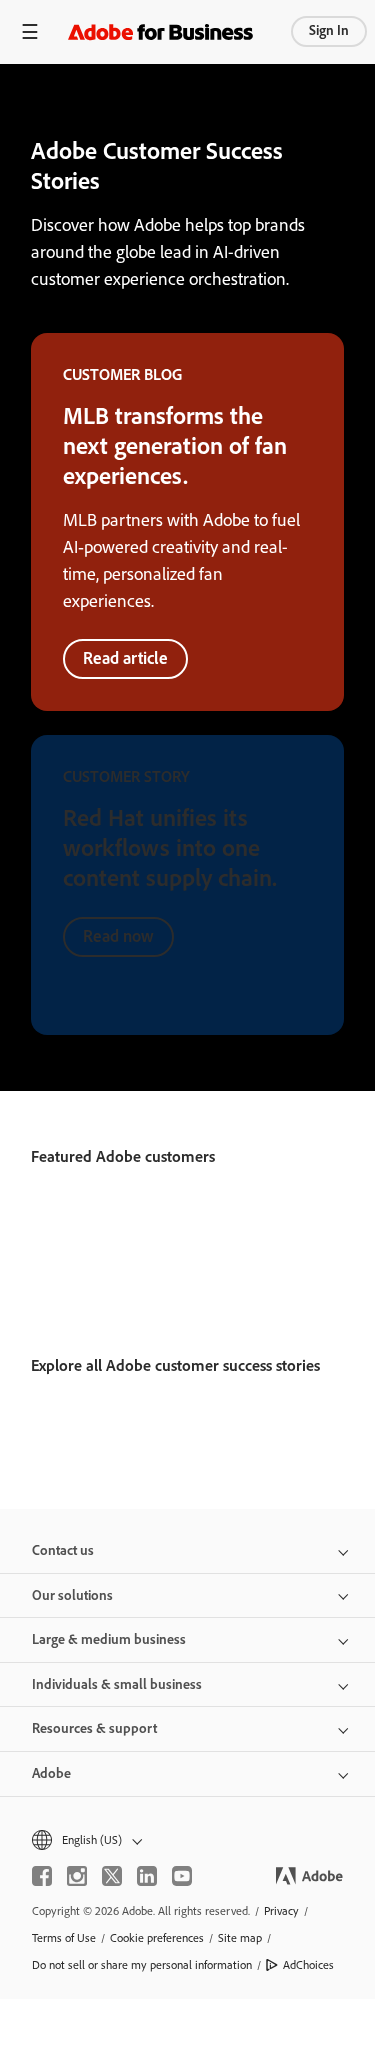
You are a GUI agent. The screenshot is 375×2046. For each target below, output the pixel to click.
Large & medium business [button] (109, 1639)
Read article (125, 658)
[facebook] (42, 1876)
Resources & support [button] (94, 1728)
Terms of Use (64, 1938)
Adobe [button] (51, 1773)
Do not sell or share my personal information (142, 1965)
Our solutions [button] (72, 1595)
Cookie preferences (157, 1938)
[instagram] (77, 1876)
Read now (118, 936)
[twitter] (112, 1876)
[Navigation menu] (30, 31)
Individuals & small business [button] (117, 1684)
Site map (240, 1938)
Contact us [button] (63, 1550)
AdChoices (308, 1965)
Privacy (281, 1911)
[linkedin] (147, 1876)
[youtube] (182, 1876)
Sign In (329, 30)
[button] (187, 1840)
